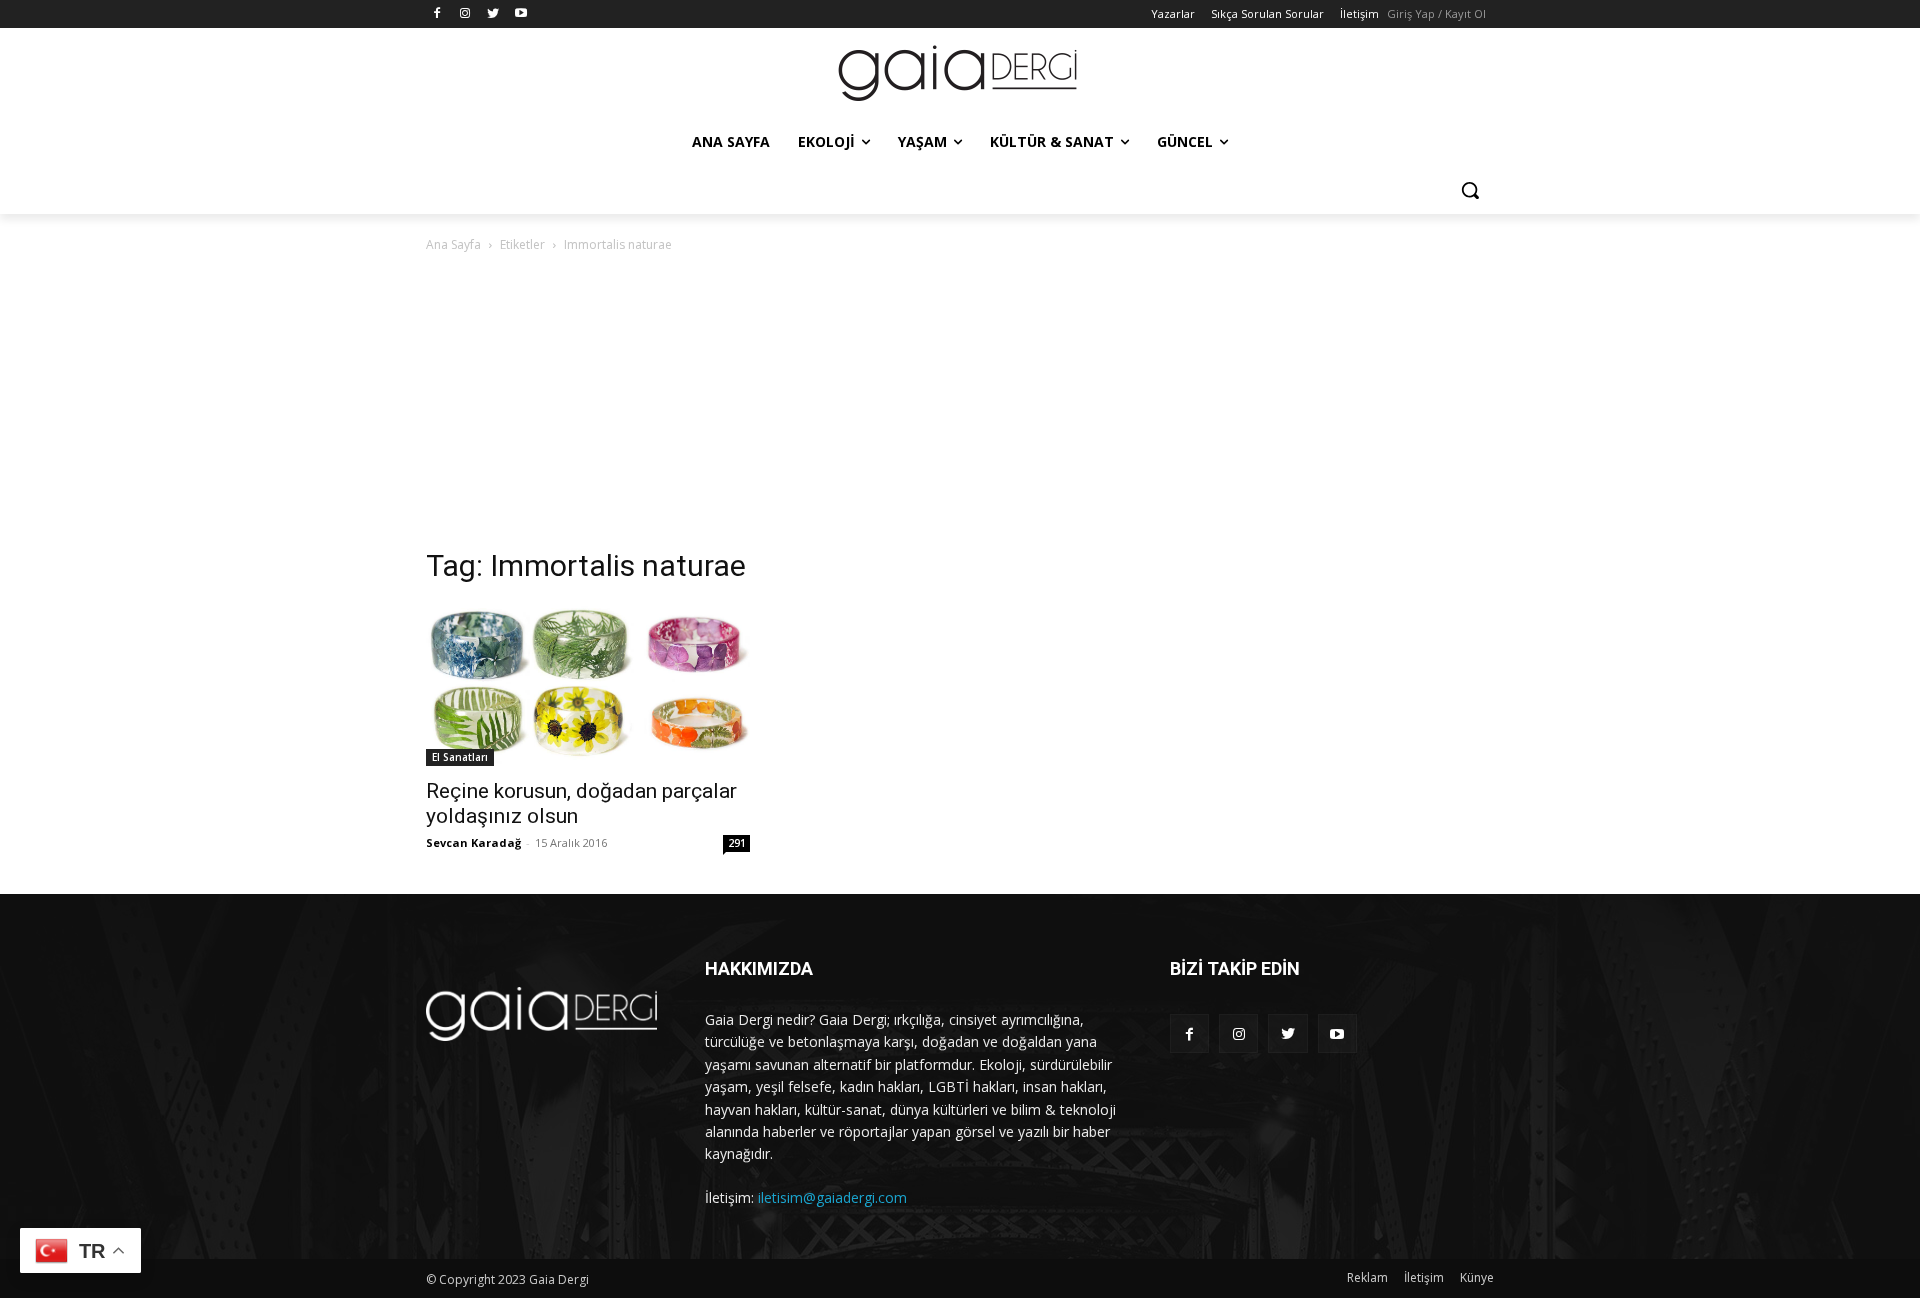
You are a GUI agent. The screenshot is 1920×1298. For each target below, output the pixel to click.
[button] (1470, 190)
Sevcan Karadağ (473, 842)
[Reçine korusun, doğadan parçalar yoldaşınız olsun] (588, 685)
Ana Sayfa (453, 244)
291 (737, 843)
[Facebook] (437, 14)
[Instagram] (465, 14)
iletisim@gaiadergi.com (832, 1197)
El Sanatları (460, 757)
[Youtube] (520, 14)
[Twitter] (493, 14)
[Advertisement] (960, 406)
